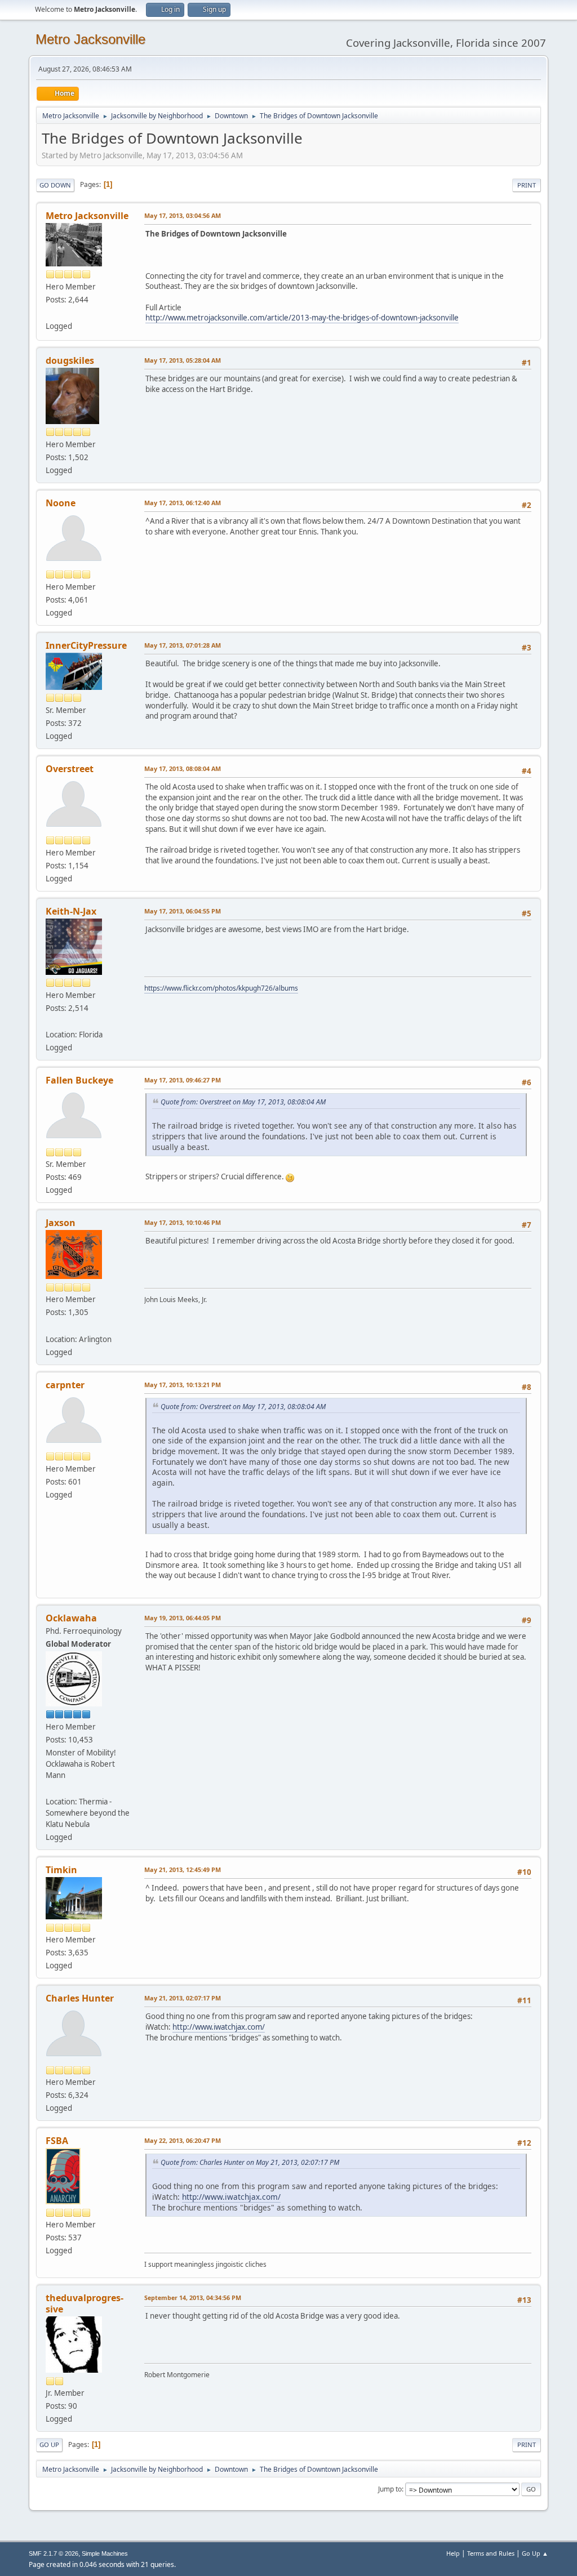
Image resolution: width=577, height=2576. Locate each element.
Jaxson (61, 1223)
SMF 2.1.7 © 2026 (54, 2553)
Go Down (55, 185)
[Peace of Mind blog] (50, 1325)
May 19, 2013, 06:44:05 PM (183, 1618)
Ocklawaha (71, 1618)
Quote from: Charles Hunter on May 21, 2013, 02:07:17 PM (250, 2162)
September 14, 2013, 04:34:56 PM (193, 2298)
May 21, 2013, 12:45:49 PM (183, 1869)
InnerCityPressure (86, 645)
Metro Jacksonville (90, 39)
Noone (61, 503)
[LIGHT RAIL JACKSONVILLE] (50, 1788)
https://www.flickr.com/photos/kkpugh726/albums (221, 988)
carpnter (65, 1385)
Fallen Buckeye (79, 1080)
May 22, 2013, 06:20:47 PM (183, 2140)
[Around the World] (50, 1021)
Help (453, 2553)
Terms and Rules (491, 2553)
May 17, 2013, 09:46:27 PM (183, 1080)
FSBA (57, 2141)
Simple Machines (105, 2553)
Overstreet (70, 769)
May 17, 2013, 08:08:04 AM (183, 768)
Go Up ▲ (535, 2553)
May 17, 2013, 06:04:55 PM (183, 911)
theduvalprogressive (85, 2303)
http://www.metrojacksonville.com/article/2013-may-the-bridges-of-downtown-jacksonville (302, 318)
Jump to (390, 2489)
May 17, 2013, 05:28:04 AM (183, 360)
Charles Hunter (80, 1998)
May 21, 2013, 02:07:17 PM (183, 1998)
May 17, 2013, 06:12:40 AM (183, 503)
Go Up (49, 2444)
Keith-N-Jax (71, 911)
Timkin (61, 1870)
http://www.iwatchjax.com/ (219, 2027)
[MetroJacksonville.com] (50, 313)
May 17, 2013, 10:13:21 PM (183, 1385)
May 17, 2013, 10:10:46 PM (183, 1222)
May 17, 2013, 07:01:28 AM (183, 645)
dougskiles (70, 360)
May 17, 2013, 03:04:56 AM (183, 215)
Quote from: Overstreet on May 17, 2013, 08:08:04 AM (243, 1102)
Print (527, 185)
